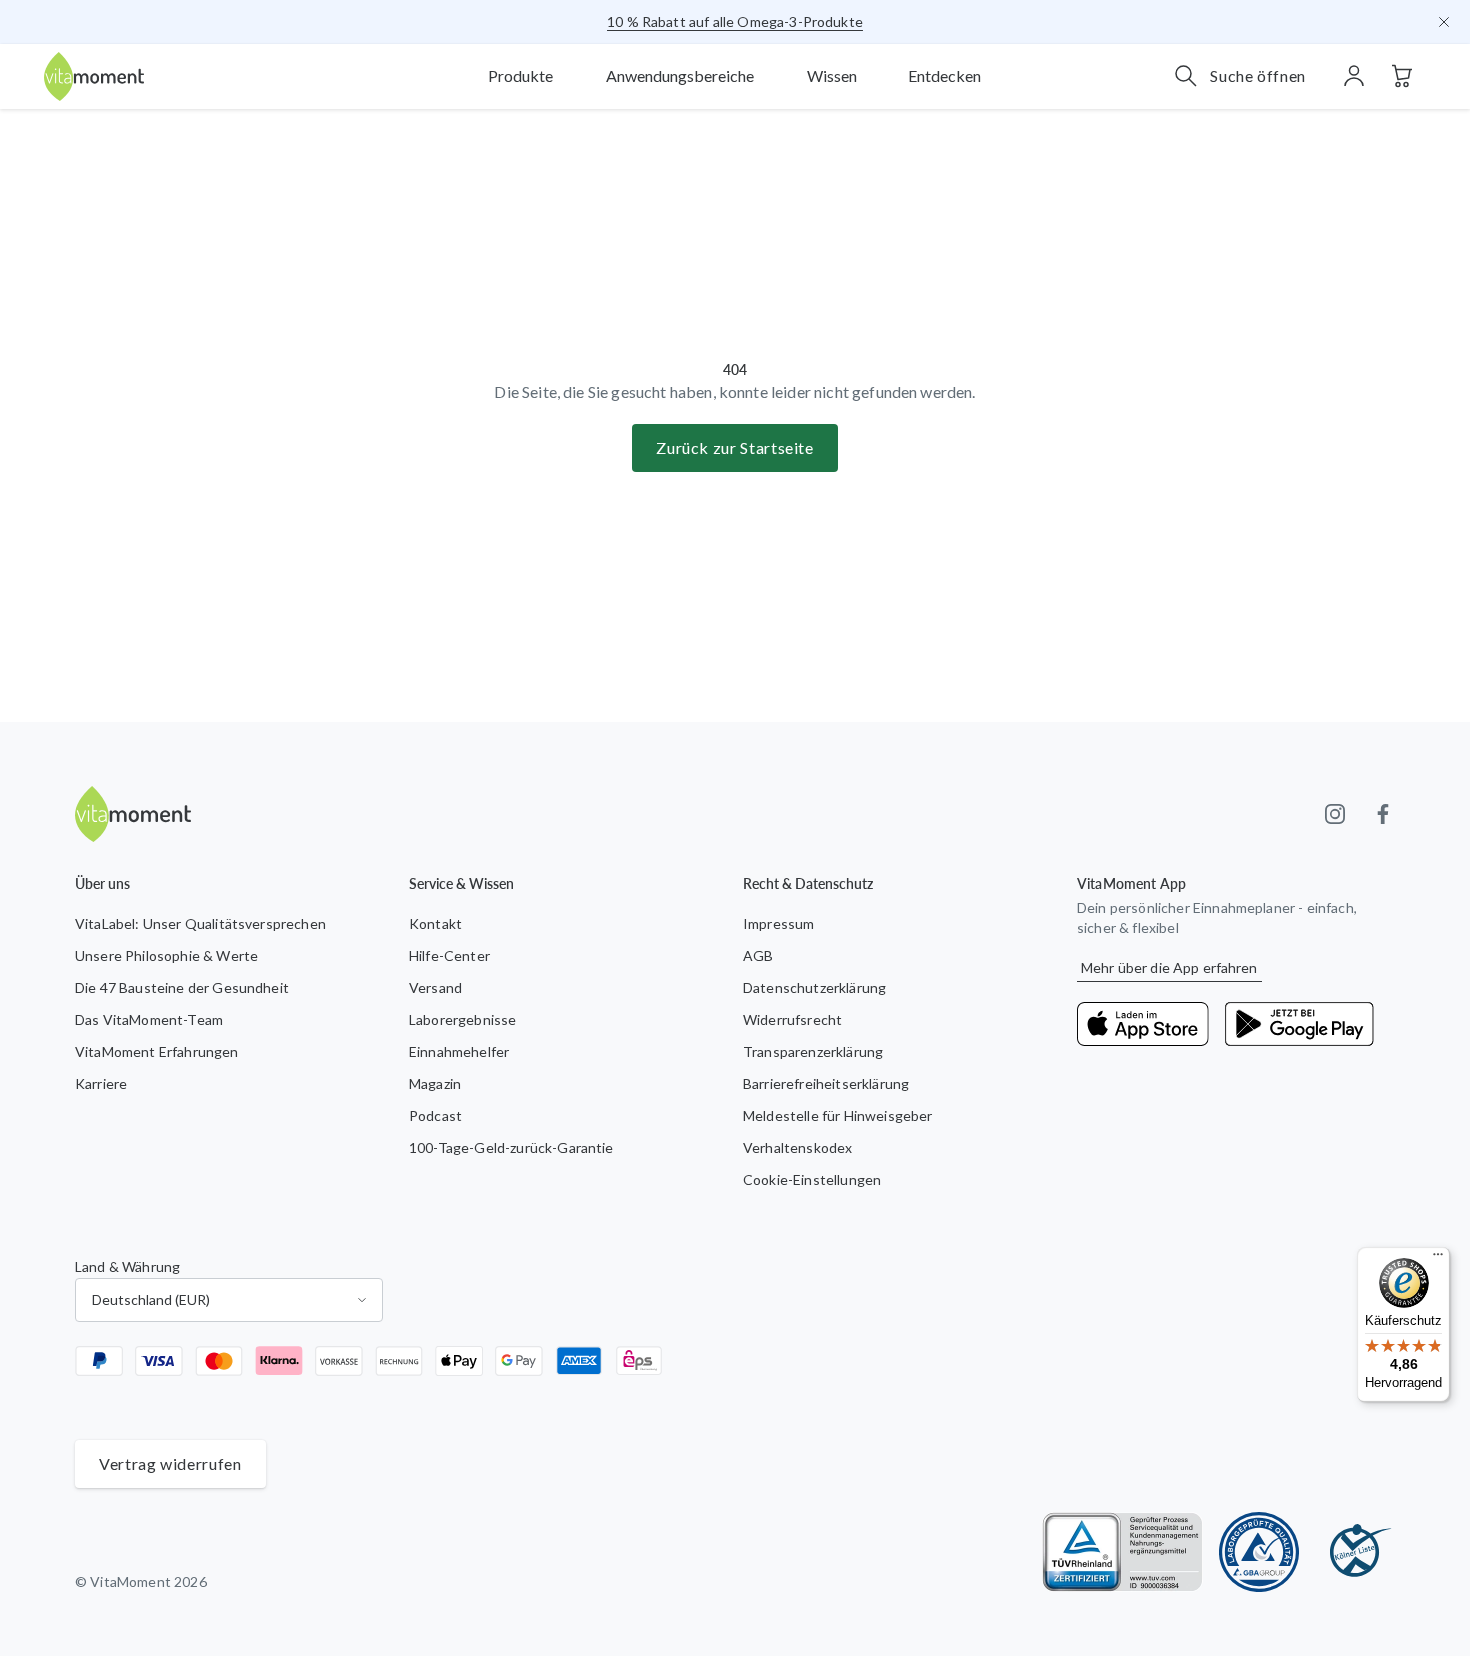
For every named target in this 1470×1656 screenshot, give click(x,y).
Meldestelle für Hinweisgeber (837, 1115)
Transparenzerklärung (813, 1051)
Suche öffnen (1258, 75)
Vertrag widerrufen (170, 1463)
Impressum (778, 923)
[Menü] (1438, 1259)
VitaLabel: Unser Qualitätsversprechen (200, 923)
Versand (435, 987)
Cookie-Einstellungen (812, 1179)
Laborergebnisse (462, 1019)
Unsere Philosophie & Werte (166, 955)
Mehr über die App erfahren (1169, 967)
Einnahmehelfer (459, 1051)
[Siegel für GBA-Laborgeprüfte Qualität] (1259, 1552)
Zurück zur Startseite (734, 447)
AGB (758, 955)
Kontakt (435, 923)
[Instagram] (1335, 814)
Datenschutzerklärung (814, 987)
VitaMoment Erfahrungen (157, 1051)
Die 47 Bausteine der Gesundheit (182, 987)
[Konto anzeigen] (1354, 76)
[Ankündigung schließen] (1444, 22)
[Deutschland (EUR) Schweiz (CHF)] (229, 1300)
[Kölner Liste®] (1355, 1552)
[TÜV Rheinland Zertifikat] (1122, 1552)
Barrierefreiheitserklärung (826, 1083)
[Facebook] (1383, 814)
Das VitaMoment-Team (149, 1019)
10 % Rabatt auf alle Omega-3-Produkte (735, 21)
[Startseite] (94, 76)
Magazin (435, 1083)
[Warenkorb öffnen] (1402, 76)
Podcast (435, 1115)
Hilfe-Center (449, 955)
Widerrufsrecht (792, 1019)
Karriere (101, 1083)
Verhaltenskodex (797, 1147)
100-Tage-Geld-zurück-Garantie (511, 1147)
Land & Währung (127, 1266)
